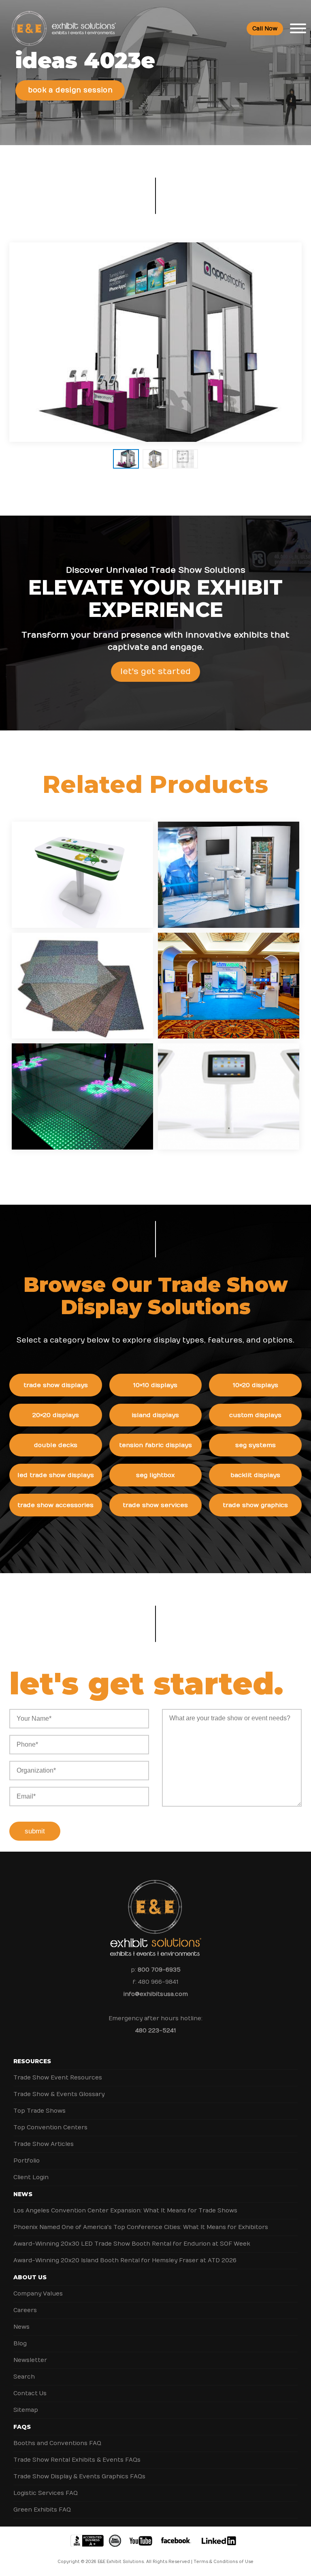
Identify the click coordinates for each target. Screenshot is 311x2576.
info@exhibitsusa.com (156, 1994)
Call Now (265, 29)
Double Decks (56, 1445)
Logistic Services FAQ (46, 2493)
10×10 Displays (155, 1385)
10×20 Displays (256, 1385)
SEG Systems (256, 1445)
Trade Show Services (155, 1505)
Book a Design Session (70, 90)
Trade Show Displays (56, 1385)
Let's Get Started (155, 671)
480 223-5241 (155, 2031)
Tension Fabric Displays (155, 1445)
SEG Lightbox (155, 1475)
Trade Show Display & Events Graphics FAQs (79, 2476)
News (23, 2194)
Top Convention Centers (50, 2127)
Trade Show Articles (44, 2144)
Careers (25, 2310)
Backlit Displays (255, 1475)
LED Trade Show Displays (56, 1475)
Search (24, 2377)
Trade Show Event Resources (58, 2078)
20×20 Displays (56, 1415)
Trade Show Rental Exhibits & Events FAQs (77, 2460)
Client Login (31, 2177)
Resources (32, 2061)
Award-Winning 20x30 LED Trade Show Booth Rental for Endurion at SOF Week (132, 2244)
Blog (20, 2344)
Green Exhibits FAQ (42, 2510)
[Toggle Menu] (298, 28)
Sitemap (26, 2410)
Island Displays (155, 1415)
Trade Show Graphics (255, 1505)
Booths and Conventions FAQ (57, 2443)
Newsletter (30, 2360)
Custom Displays (255, 1415)
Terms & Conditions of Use (224, 2562)
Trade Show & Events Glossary (59, 2094)
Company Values (38, 2294)
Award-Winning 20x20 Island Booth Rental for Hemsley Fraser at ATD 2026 (125, 2260)
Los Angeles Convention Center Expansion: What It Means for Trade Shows (125, 2211)
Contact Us (30, 2393)
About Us (30, 2277)
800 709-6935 (159, 1970)
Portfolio (27, 2161)
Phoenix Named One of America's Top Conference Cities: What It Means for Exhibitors (141, 2227)
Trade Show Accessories (55, 1505)
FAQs (22, 2427)
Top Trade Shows (39, 2111)
